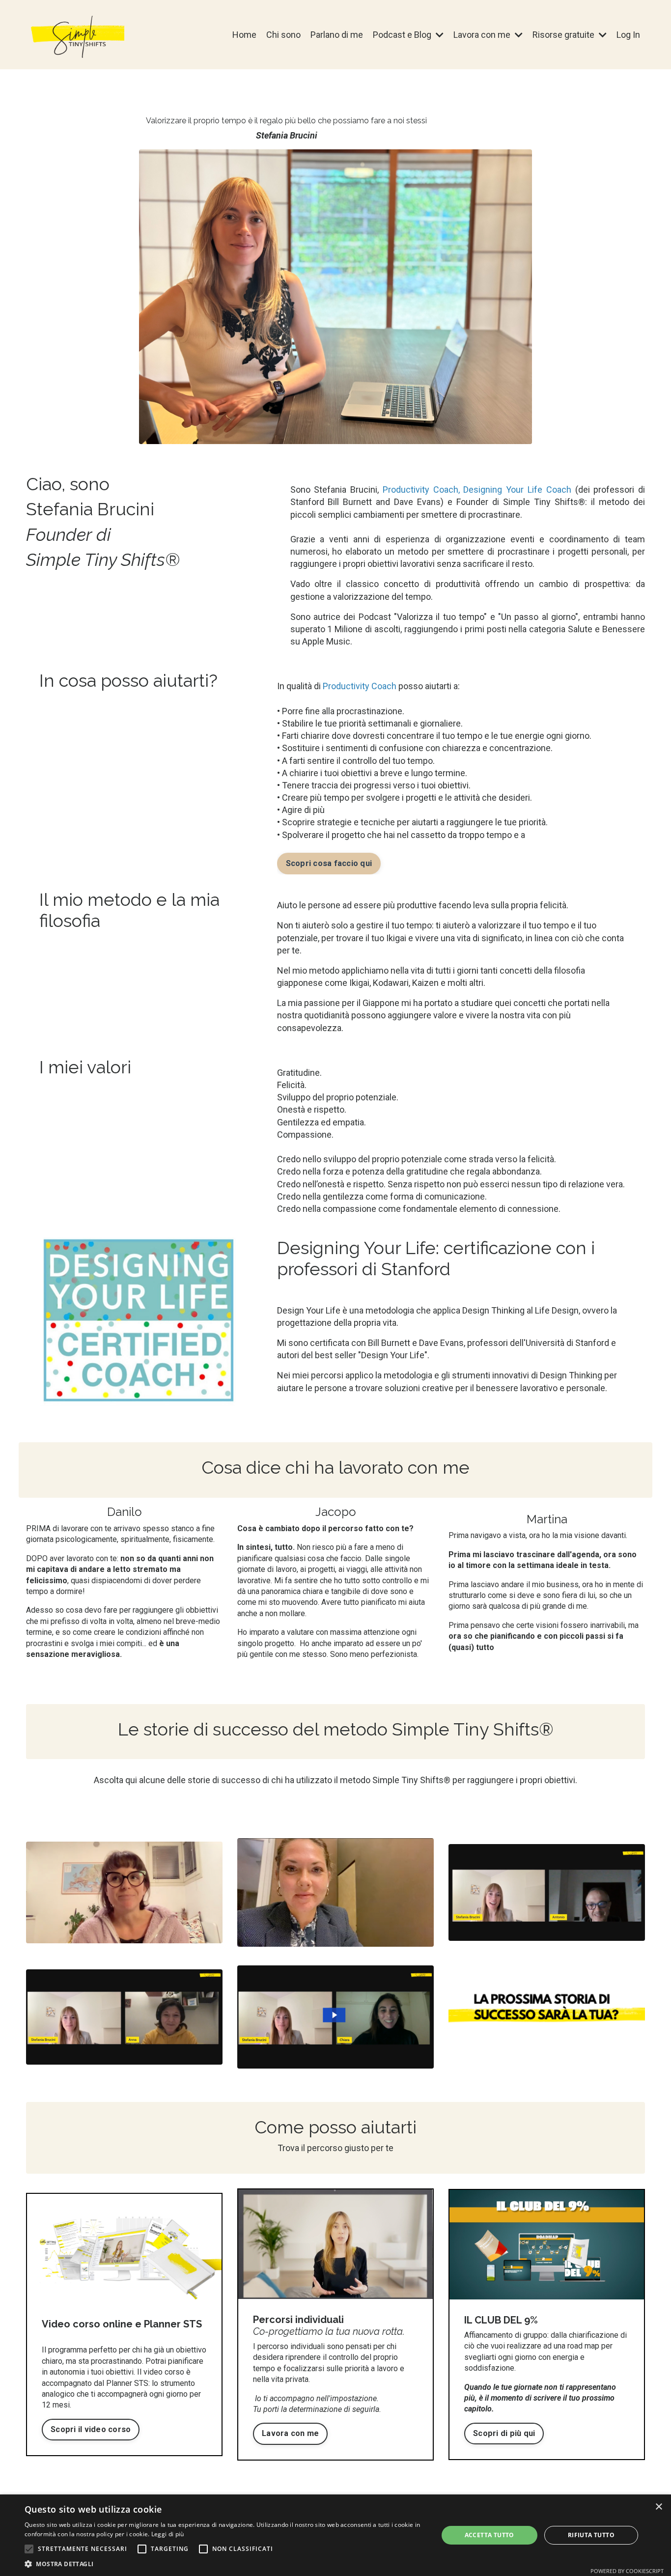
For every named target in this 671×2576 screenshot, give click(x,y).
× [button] (658, 2507)
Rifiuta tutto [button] (591, 2535)
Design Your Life (309, 1310)
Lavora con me (290, 2433)
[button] (29, 2549)
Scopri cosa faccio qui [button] (329, 863)
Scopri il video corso (91, 2429)
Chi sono (283, 35)
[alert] (335, 2535)
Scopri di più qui (504, 2433)
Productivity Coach (420, 490)
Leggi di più (168, 2534)
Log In (628, 35)
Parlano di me (337, 35)
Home (244, 35)
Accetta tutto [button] (489, 2535)
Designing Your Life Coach (517, 490)
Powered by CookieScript (627, 2571)
